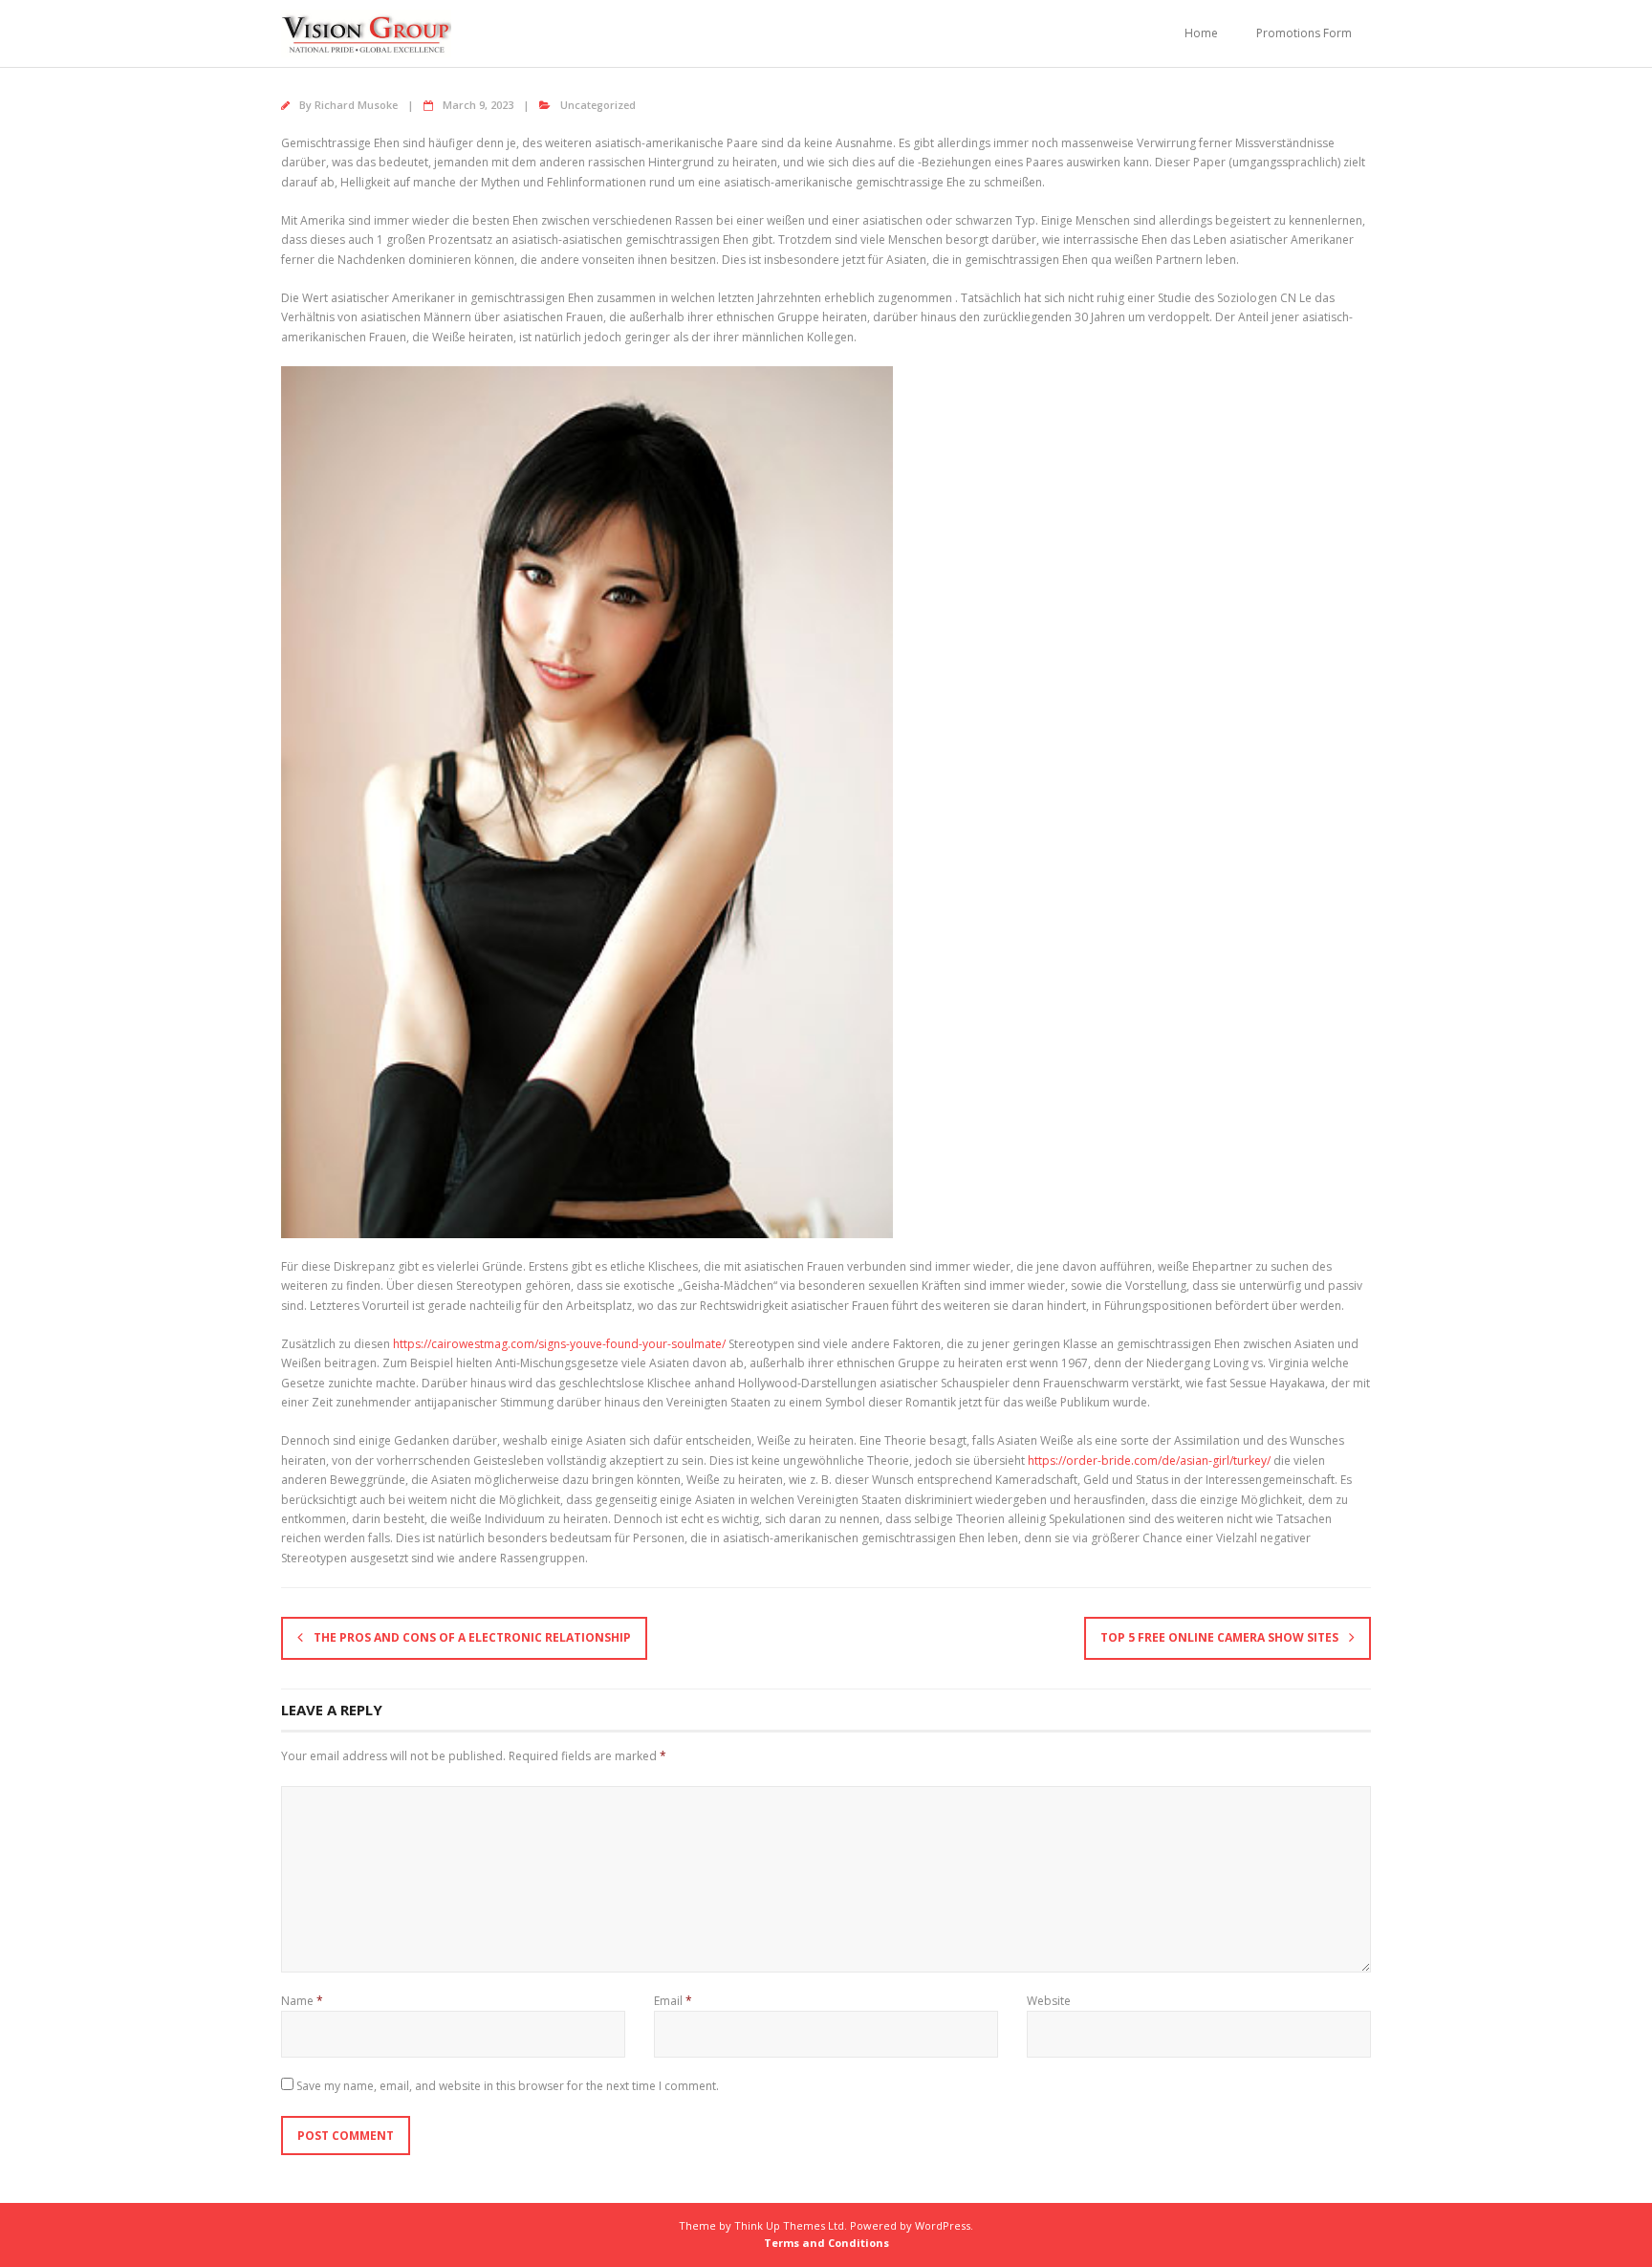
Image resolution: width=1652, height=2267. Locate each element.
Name (302, 2001)
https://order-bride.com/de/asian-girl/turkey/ (1149, 1460)
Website (1049, 2001)
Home (1201, 33)
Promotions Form (1304, 33)
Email (673, 2001)
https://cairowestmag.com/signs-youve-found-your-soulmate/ (559, 1344)
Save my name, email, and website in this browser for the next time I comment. (508, 2086)
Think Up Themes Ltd (789, 2225)
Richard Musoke (356, 105)
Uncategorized (598, 105)
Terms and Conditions (826, 2243)
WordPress (943, 2225)
